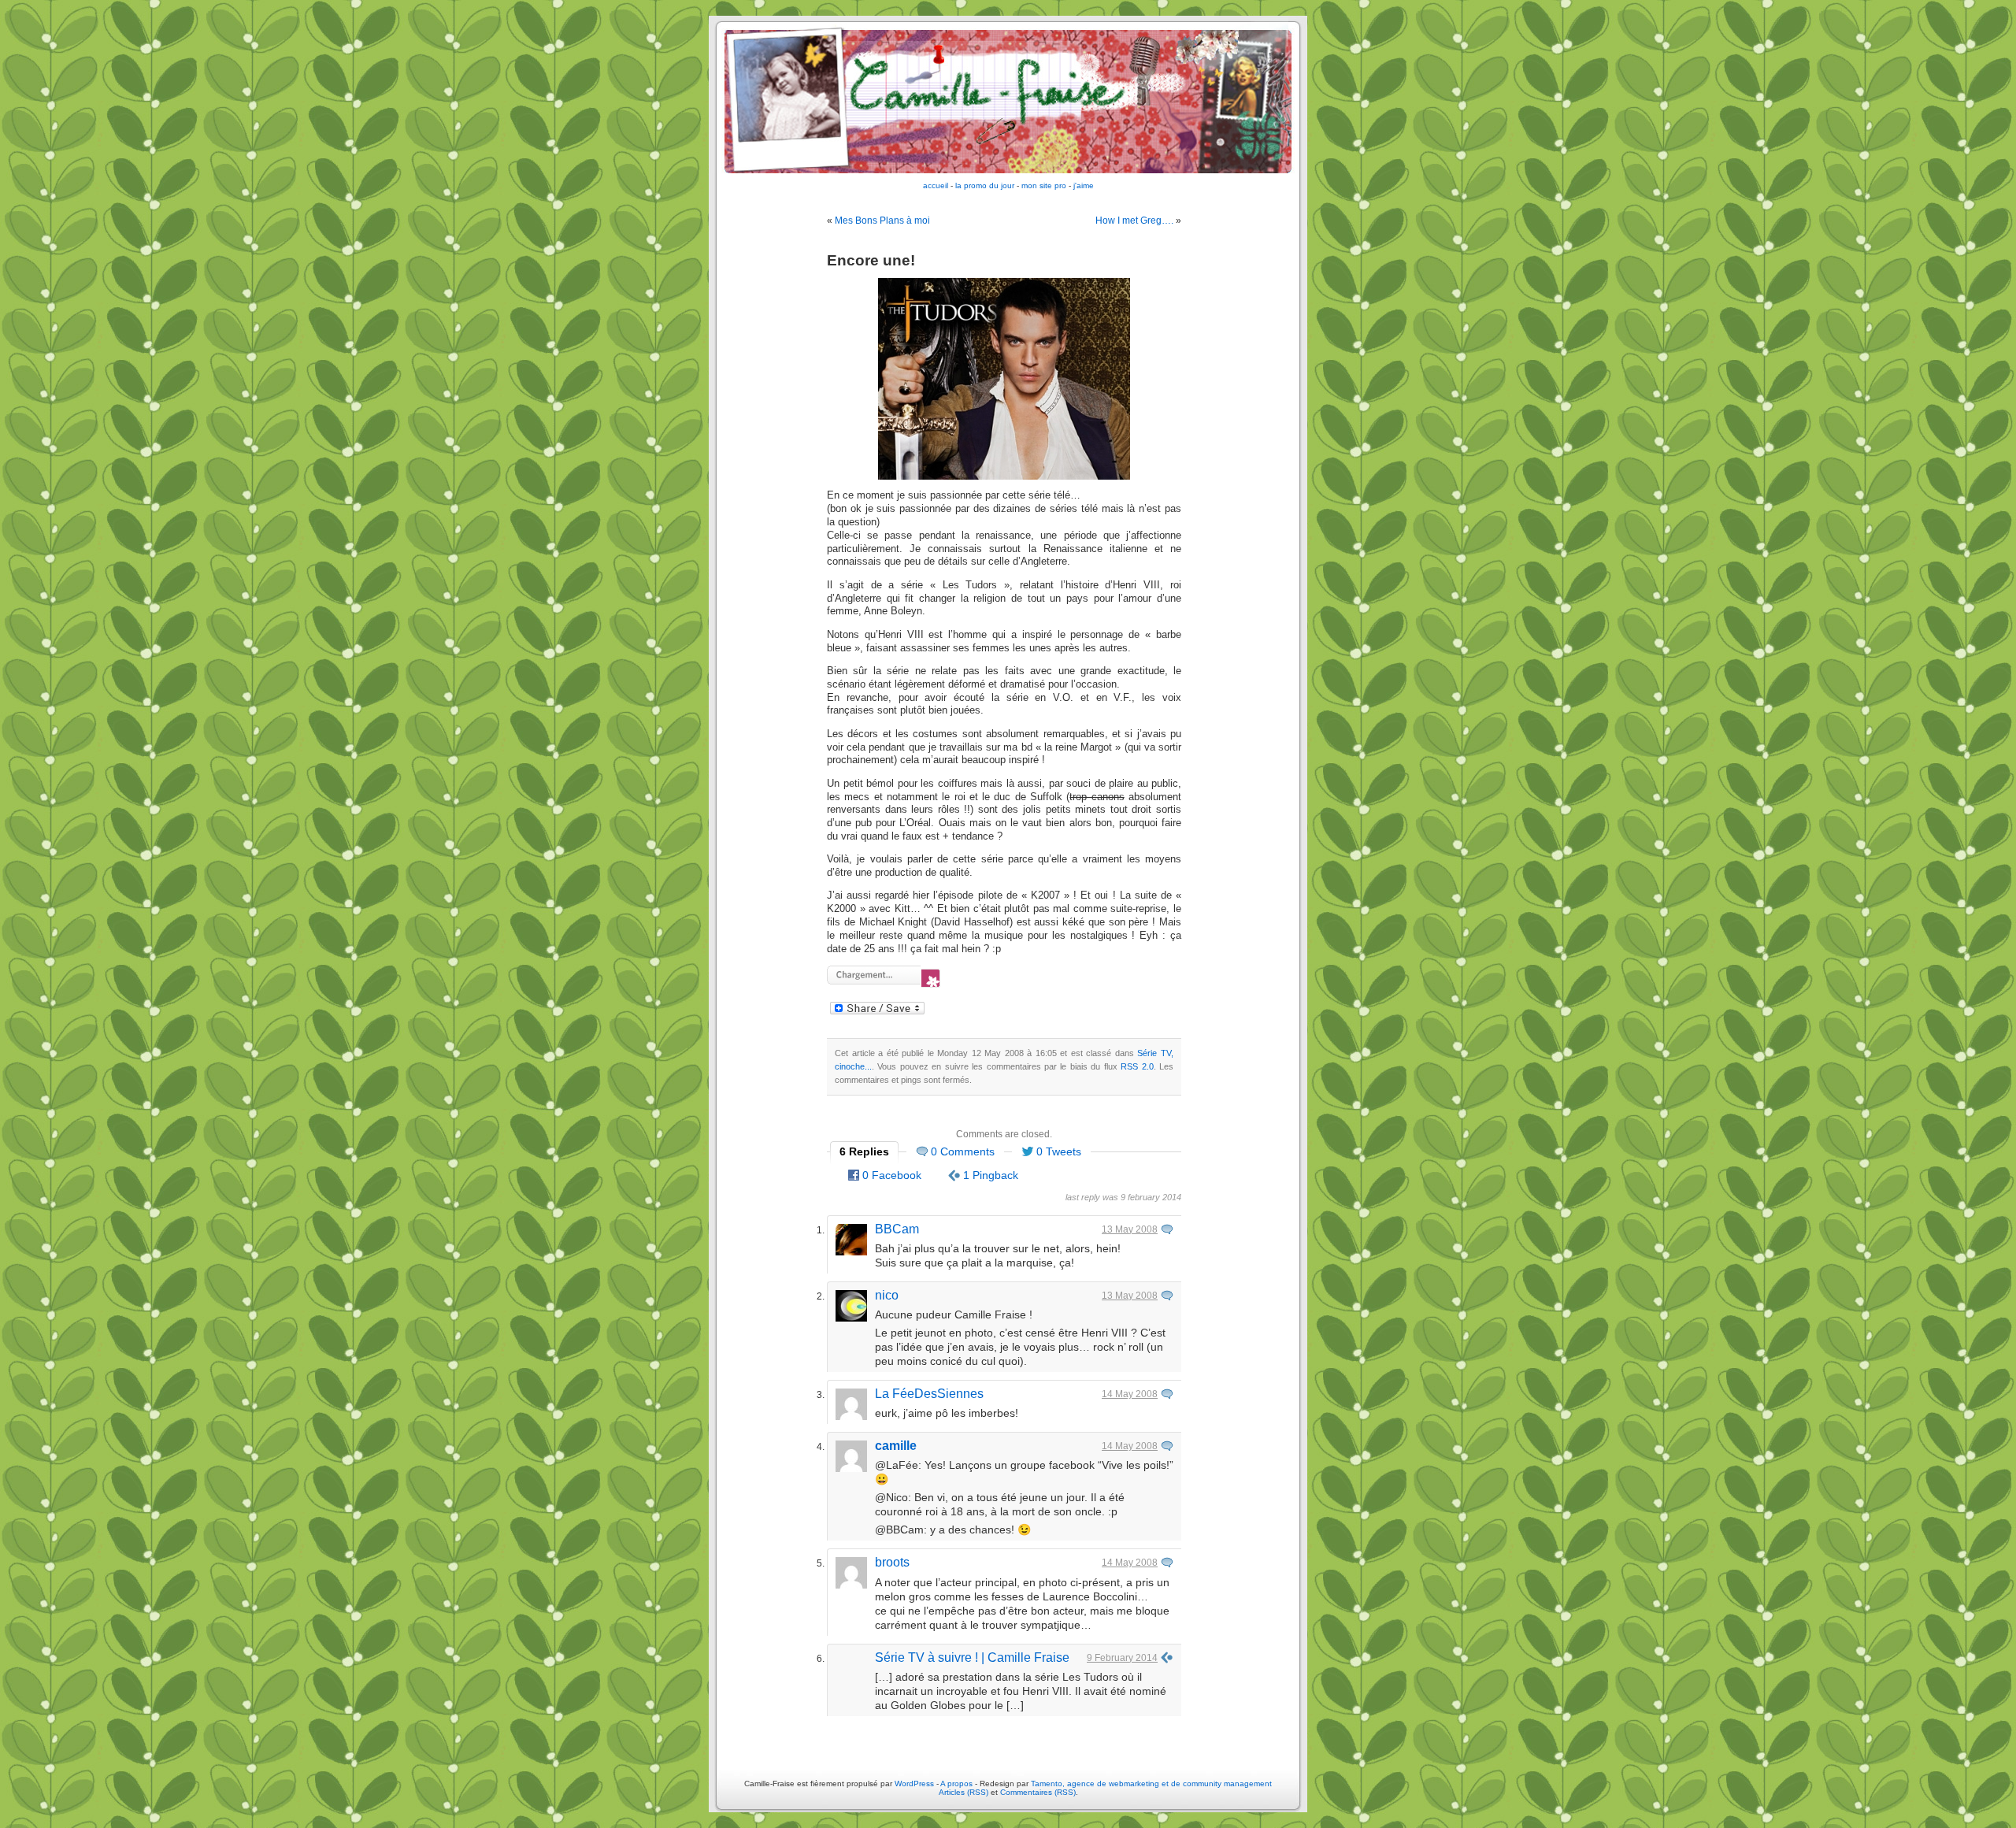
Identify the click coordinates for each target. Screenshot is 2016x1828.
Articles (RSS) (964, 1792)
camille (896, 1446)
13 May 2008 (1130, 1229)
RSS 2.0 (1137, 1066)
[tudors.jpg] (1004, 476)
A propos (958, 1784)
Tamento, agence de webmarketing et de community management (1151, 1784)
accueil (936, 185)
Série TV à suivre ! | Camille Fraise (972, 1657)
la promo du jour (985, 185)
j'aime (1084, 185)
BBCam (897, 1229)
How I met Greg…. (1134, 221)
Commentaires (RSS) (1038, 1792)
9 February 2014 (1122, 1658)
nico (887, 1295)
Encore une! (871, 260)
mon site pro (1044, 185)
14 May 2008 (1130, 1394)
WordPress (914, 1784)
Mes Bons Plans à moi (882, 221)
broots (892, 1562)
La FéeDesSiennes (929, 1394)
